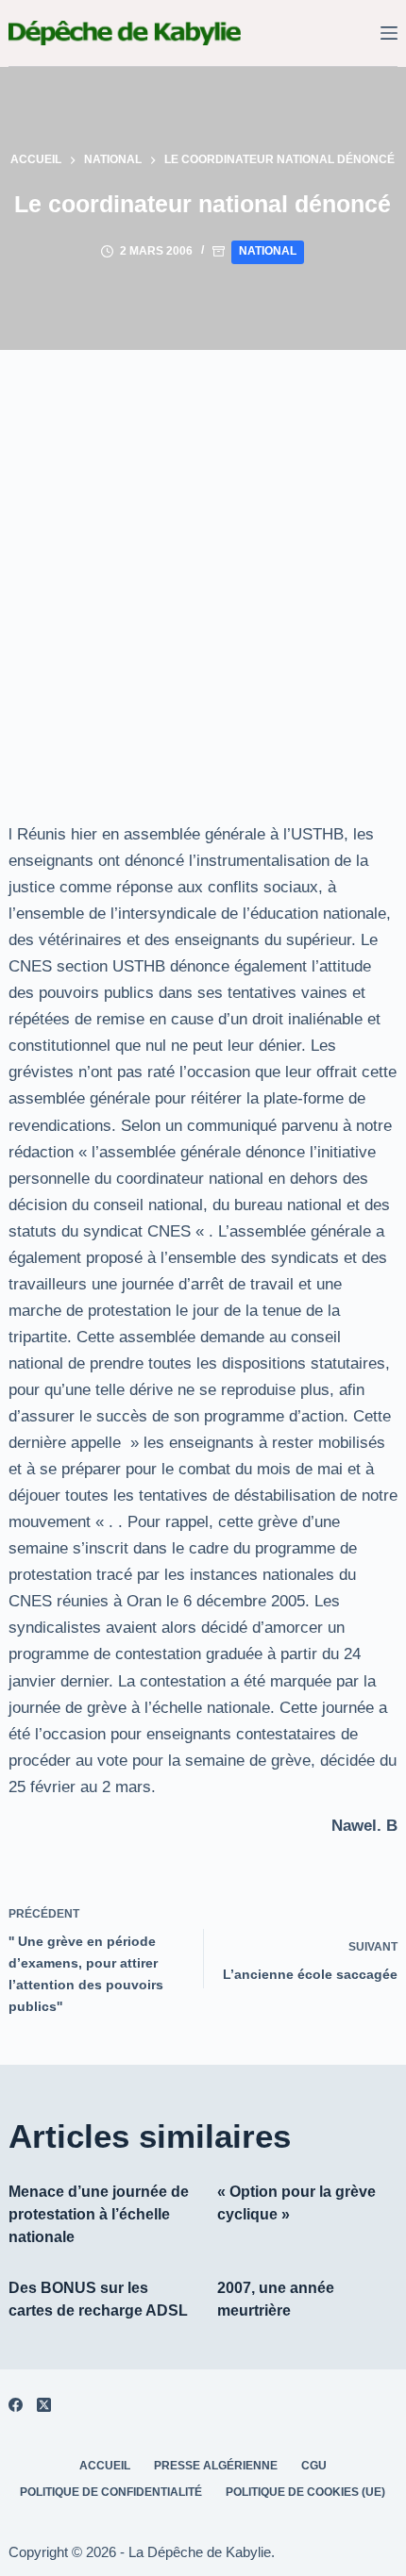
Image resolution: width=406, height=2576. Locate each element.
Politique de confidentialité (111, 2492)
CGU (314, 2466)
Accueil (105, 2466)
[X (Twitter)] (44, 2405)
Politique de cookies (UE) (305, 2492)
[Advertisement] (203, 562)
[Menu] (389, 33)
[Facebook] (16, 2405)
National (268, 251)
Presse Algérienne (216, 2466)
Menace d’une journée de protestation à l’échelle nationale (99, 2214)
